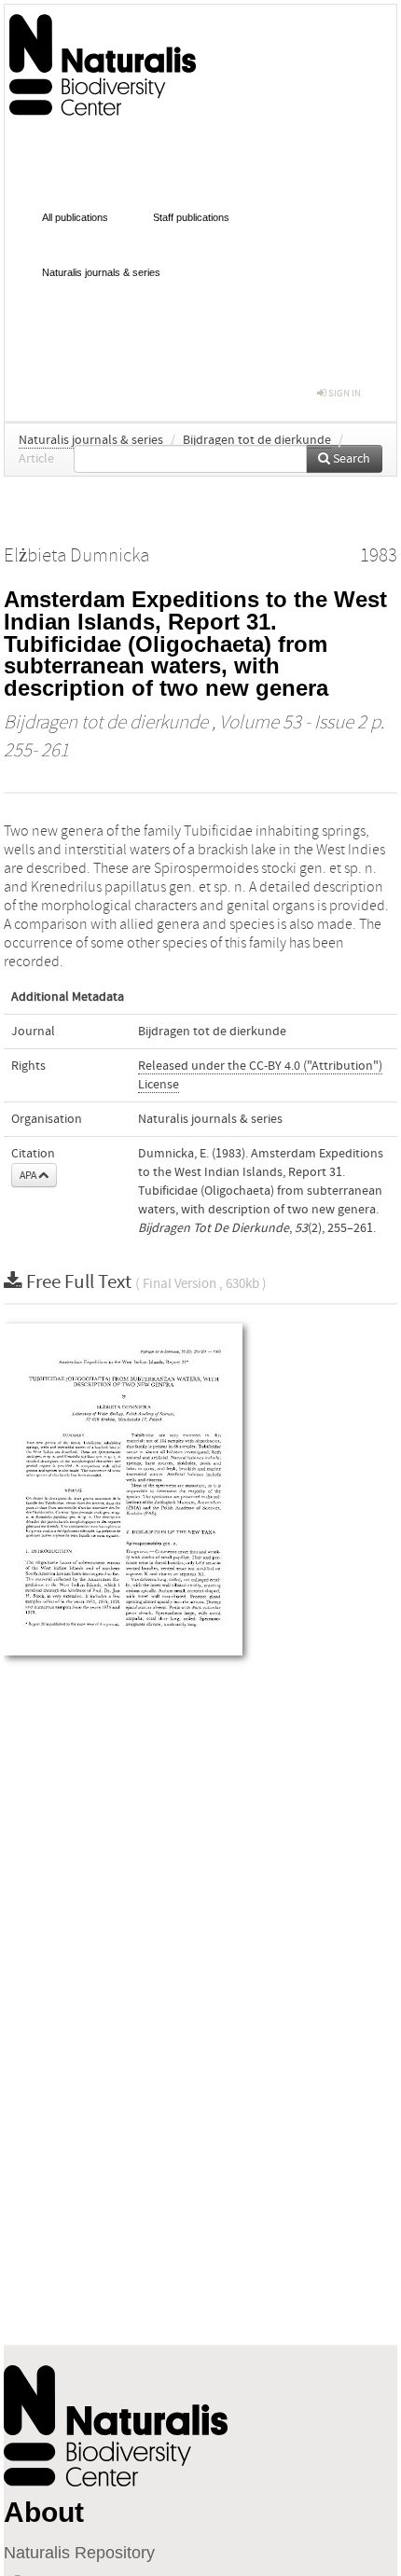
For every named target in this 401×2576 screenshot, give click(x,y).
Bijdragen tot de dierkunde (257, 440)
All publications (75, 217)
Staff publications (191, 217)
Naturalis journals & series (101, 272)
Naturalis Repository (79, 2553)
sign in (344, 393)
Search (350, 459)
